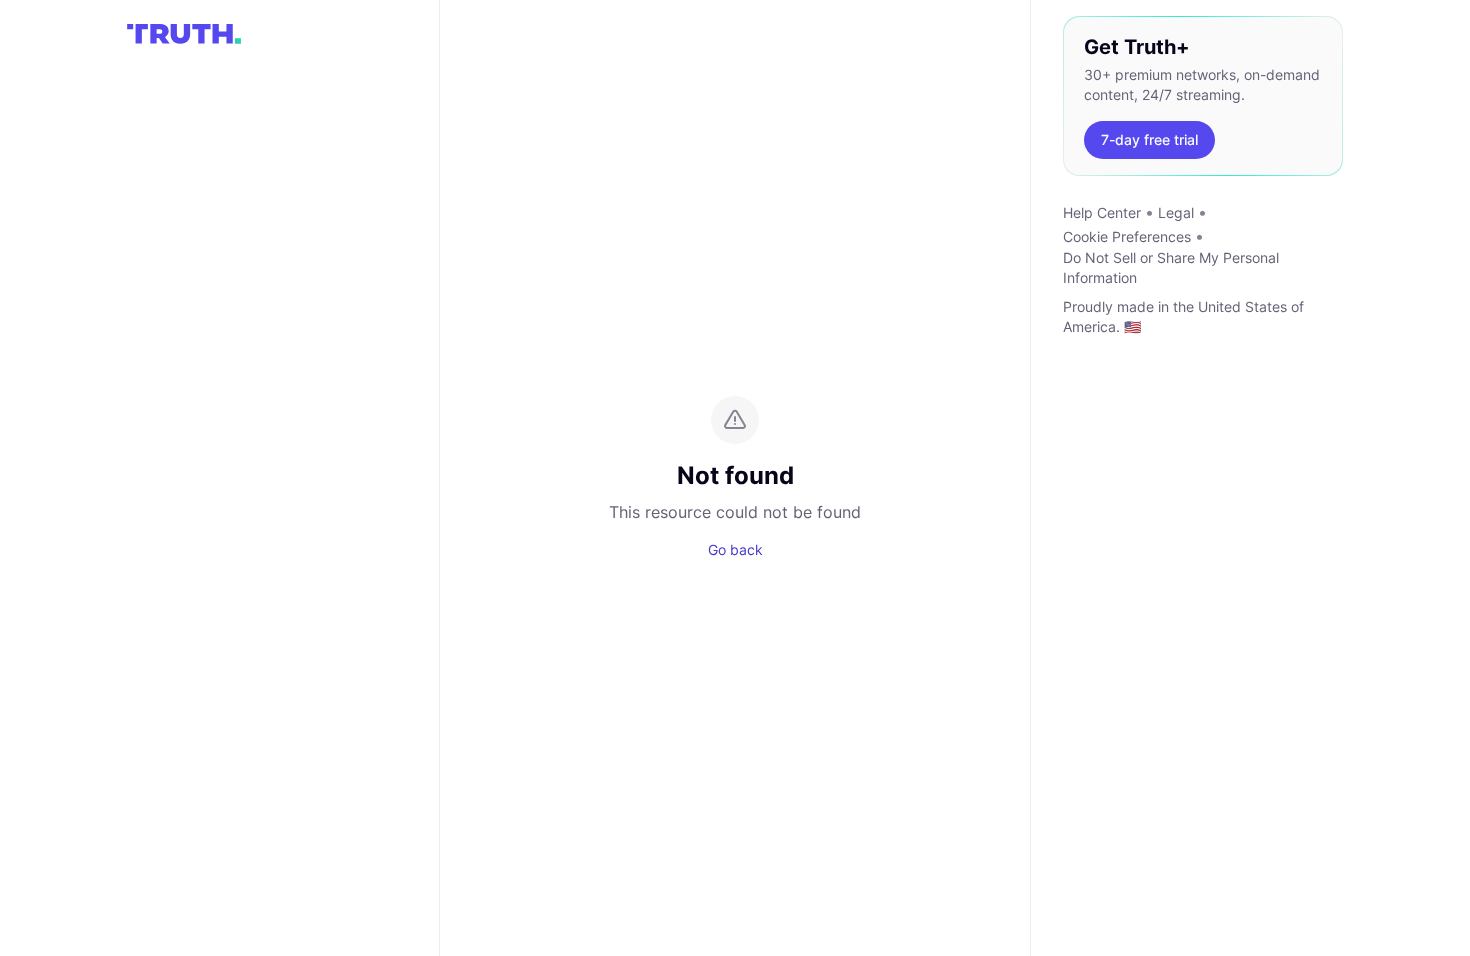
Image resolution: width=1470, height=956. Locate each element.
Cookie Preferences (1127, 236)
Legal (1176, 212)
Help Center (1102, 212)
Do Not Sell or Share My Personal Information (1171, 267)
